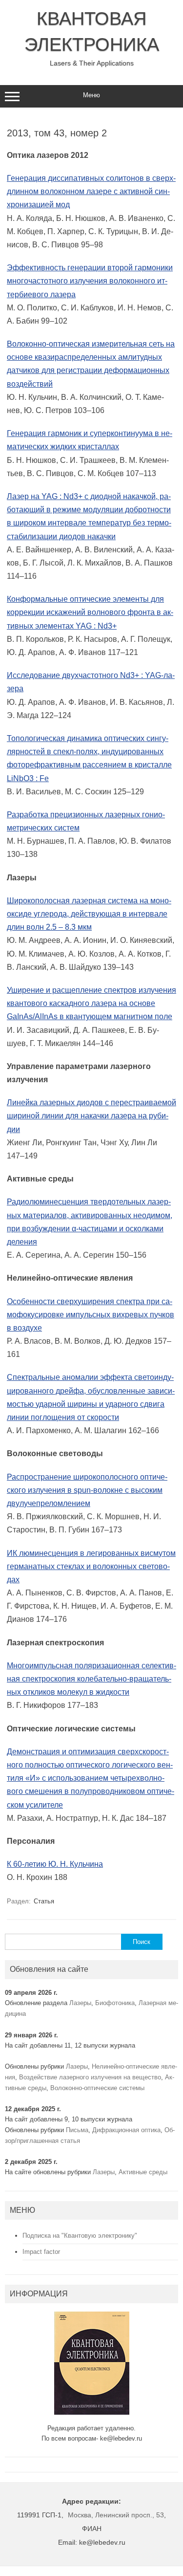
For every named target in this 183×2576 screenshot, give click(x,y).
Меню (91, 95)
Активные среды (143, 2172)
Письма (77, 2130)
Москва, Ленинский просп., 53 (116, 2515)
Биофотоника (115, 2003)
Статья (44, 1901)
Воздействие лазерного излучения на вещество (90, 2077)
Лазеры (80, 2003)
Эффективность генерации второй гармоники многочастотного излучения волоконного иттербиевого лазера (90, 281)
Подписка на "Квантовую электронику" (80, 2236)
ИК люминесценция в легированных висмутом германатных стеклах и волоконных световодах (91, 1566)
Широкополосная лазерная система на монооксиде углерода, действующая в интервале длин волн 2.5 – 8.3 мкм (89, 914)
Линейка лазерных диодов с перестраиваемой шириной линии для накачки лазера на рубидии (91, 1116)
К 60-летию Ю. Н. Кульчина (55, 1864)
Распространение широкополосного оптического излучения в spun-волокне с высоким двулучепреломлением (87, 1490)
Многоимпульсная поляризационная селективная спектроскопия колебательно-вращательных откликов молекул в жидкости (91, 1679)
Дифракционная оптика (126, 2130)
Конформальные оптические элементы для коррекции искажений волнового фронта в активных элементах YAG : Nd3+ (90, 612)
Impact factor (41, 2252)
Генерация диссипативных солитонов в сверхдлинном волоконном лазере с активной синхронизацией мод (91, 191)
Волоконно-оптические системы (97, 2088)
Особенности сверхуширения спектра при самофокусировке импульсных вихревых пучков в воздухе (91, 1315)
